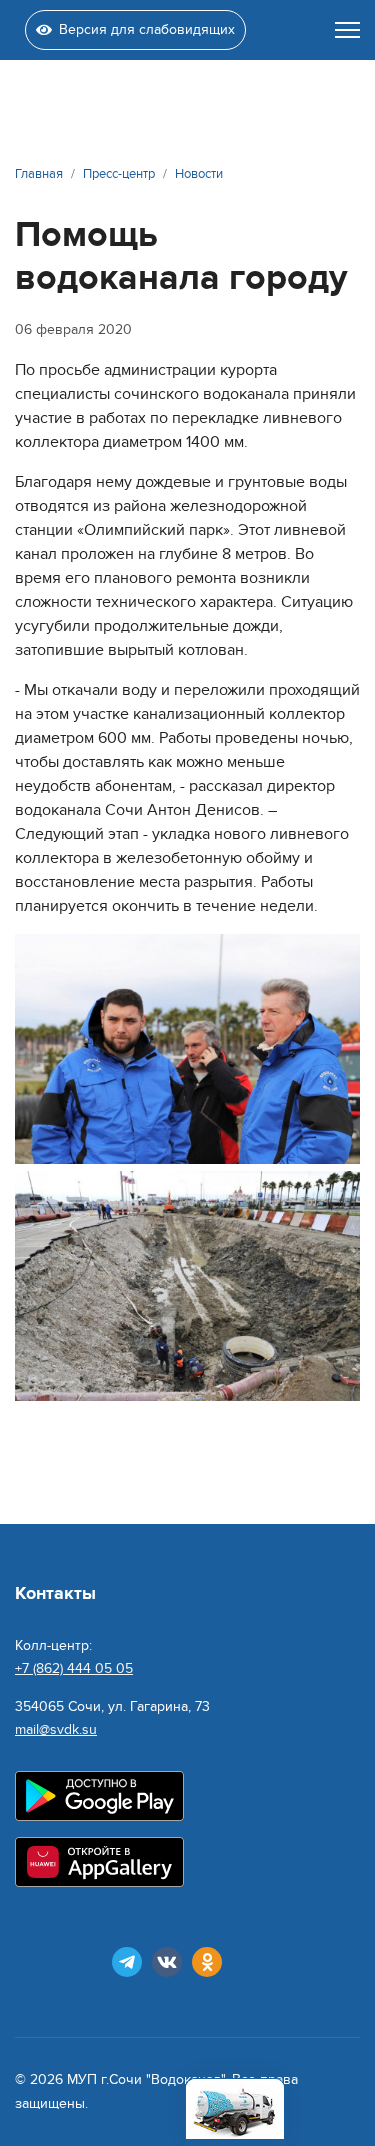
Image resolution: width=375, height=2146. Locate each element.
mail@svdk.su (56, 1729)
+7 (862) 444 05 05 (74, 1668)
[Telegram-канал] (127, 1962)
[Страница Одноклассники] (207, 1962)
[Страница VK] (167, 1962)
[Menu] (347, 30)
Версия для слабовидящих (147, 29)
